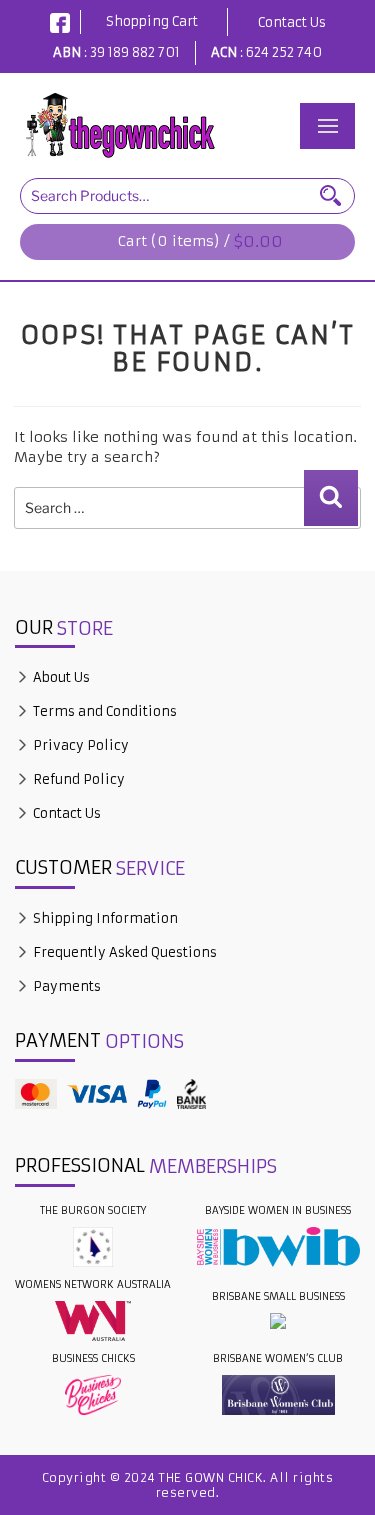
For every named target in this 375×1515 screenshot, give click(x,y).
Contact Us (292, 22)
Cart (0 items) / (200, 241)
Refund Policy (77, 779)
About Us (60, 677)
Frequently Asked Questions (123, 952)
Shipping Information (104, 918)
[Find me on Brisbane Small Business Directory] (278, 1321)
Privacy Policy (79, 745)
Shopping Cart (152, 21)
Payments (65, 986)
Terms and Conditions (103, 711)
